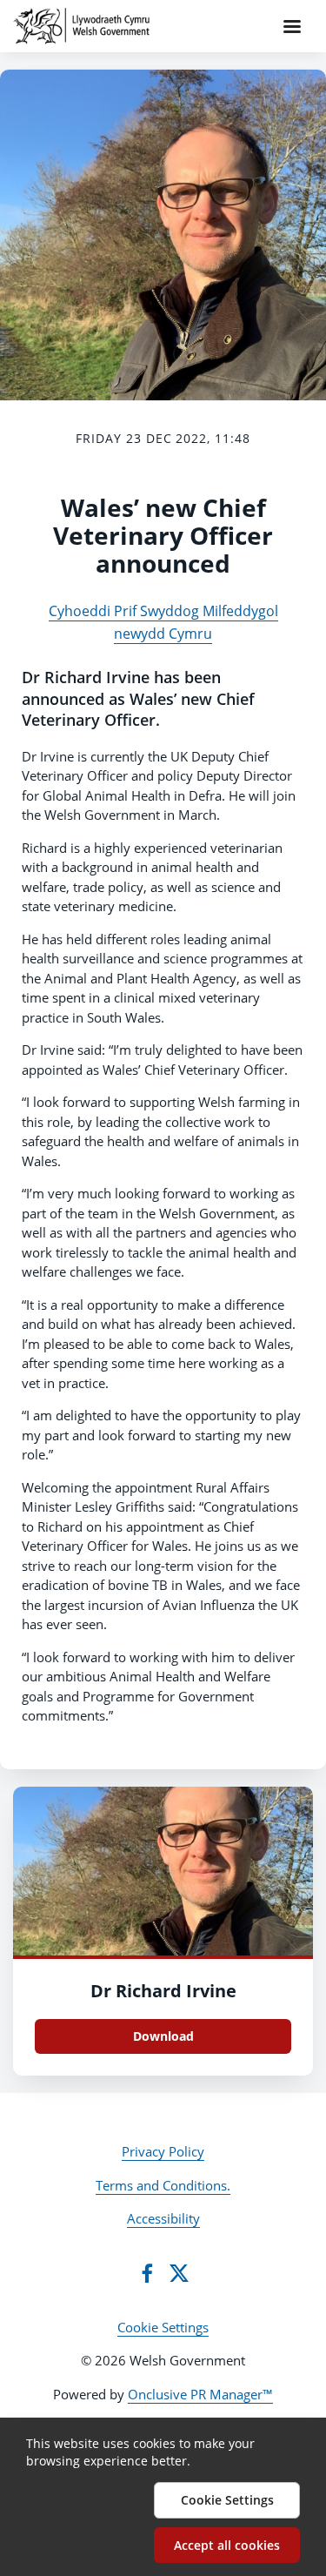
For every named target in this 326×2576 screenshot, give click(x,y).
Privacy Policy (163, 2151)
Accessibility (163, 2218)
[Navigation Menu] (292, 26)
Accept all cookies (227, 2545)
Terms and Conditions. (163, 2185)
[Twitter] (179, 2273)
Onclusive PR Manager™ (200, 2394)
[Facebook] (147, 2273)
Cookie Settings (163, 2327)
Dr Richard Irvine (163, 1991)
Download (163, 2036)
